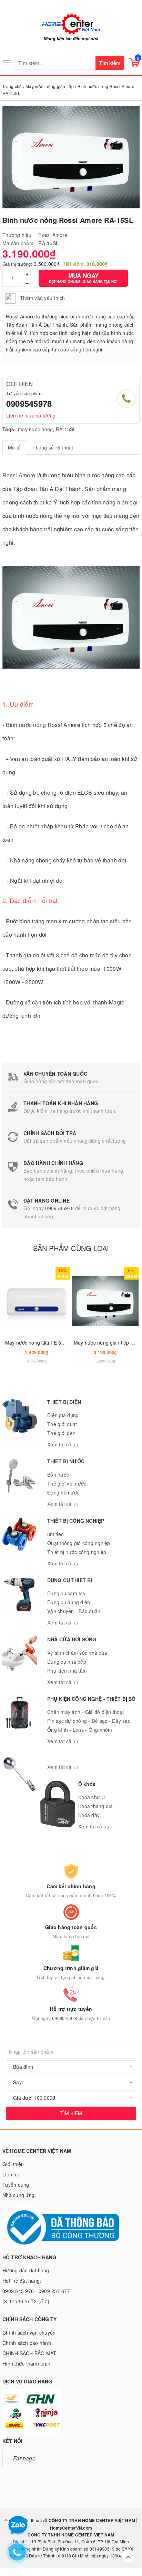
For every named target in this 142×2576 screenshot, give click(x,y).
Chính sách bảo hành (27, 2343)
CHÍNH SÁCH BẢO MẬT (29, 2353)
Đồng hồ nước (63, 1492)
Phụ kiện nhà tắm (67, 1671)
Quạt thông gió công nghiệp (79, 1543)
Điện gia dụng (63, 1415)
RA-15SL (66, 429)
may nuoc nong (35, 429)
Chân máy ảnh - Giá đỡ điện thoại (85, 1712)
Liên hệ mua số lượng (31, 415)
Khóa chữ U (92, 1797)
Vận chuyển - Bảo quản (74, 1611)
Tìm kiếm (110, 63)
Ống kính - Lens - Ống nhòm (80, 1730)
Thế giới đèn (61, 1433)
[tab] (14, 447)
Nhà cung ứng (18, 2195)
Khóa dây (89, 1815)
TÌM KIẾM (71, 2113)
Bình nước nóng (26, 725)
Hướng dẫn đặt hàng (26, 2270)
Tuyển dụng (16, 2185)
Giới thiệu (13, 2164)
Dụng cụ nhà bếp (67, 1662)
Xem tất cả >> (63, 1444)
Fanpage (24, 2458)
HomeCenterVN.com (71, 2528)
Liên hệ (11, 2174)
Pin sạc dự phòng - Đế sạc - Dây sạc (89, 1721)
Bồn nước (58, 1475)
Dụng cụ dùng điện (69, 1602)
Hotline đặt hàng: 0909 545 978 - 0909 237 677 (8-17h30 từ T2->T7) (36, 2291)
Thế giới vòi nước (67, 1483)
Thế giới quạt (62, 1424)
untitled (55, 1534)
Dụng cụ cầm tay (66, 1593)
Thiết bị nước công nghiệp (77, 1552)
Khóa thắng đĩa (96, 1806)
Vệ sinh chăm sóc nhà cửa (77, 1653)
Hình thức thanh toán (26, 2363)
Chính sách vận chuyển (29, 2333)
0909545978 (29, 403)
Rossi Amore (53, 235)
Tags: (9, 429)
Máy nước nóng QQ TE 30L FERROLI (47, 1343)
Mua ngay (83, 278)
